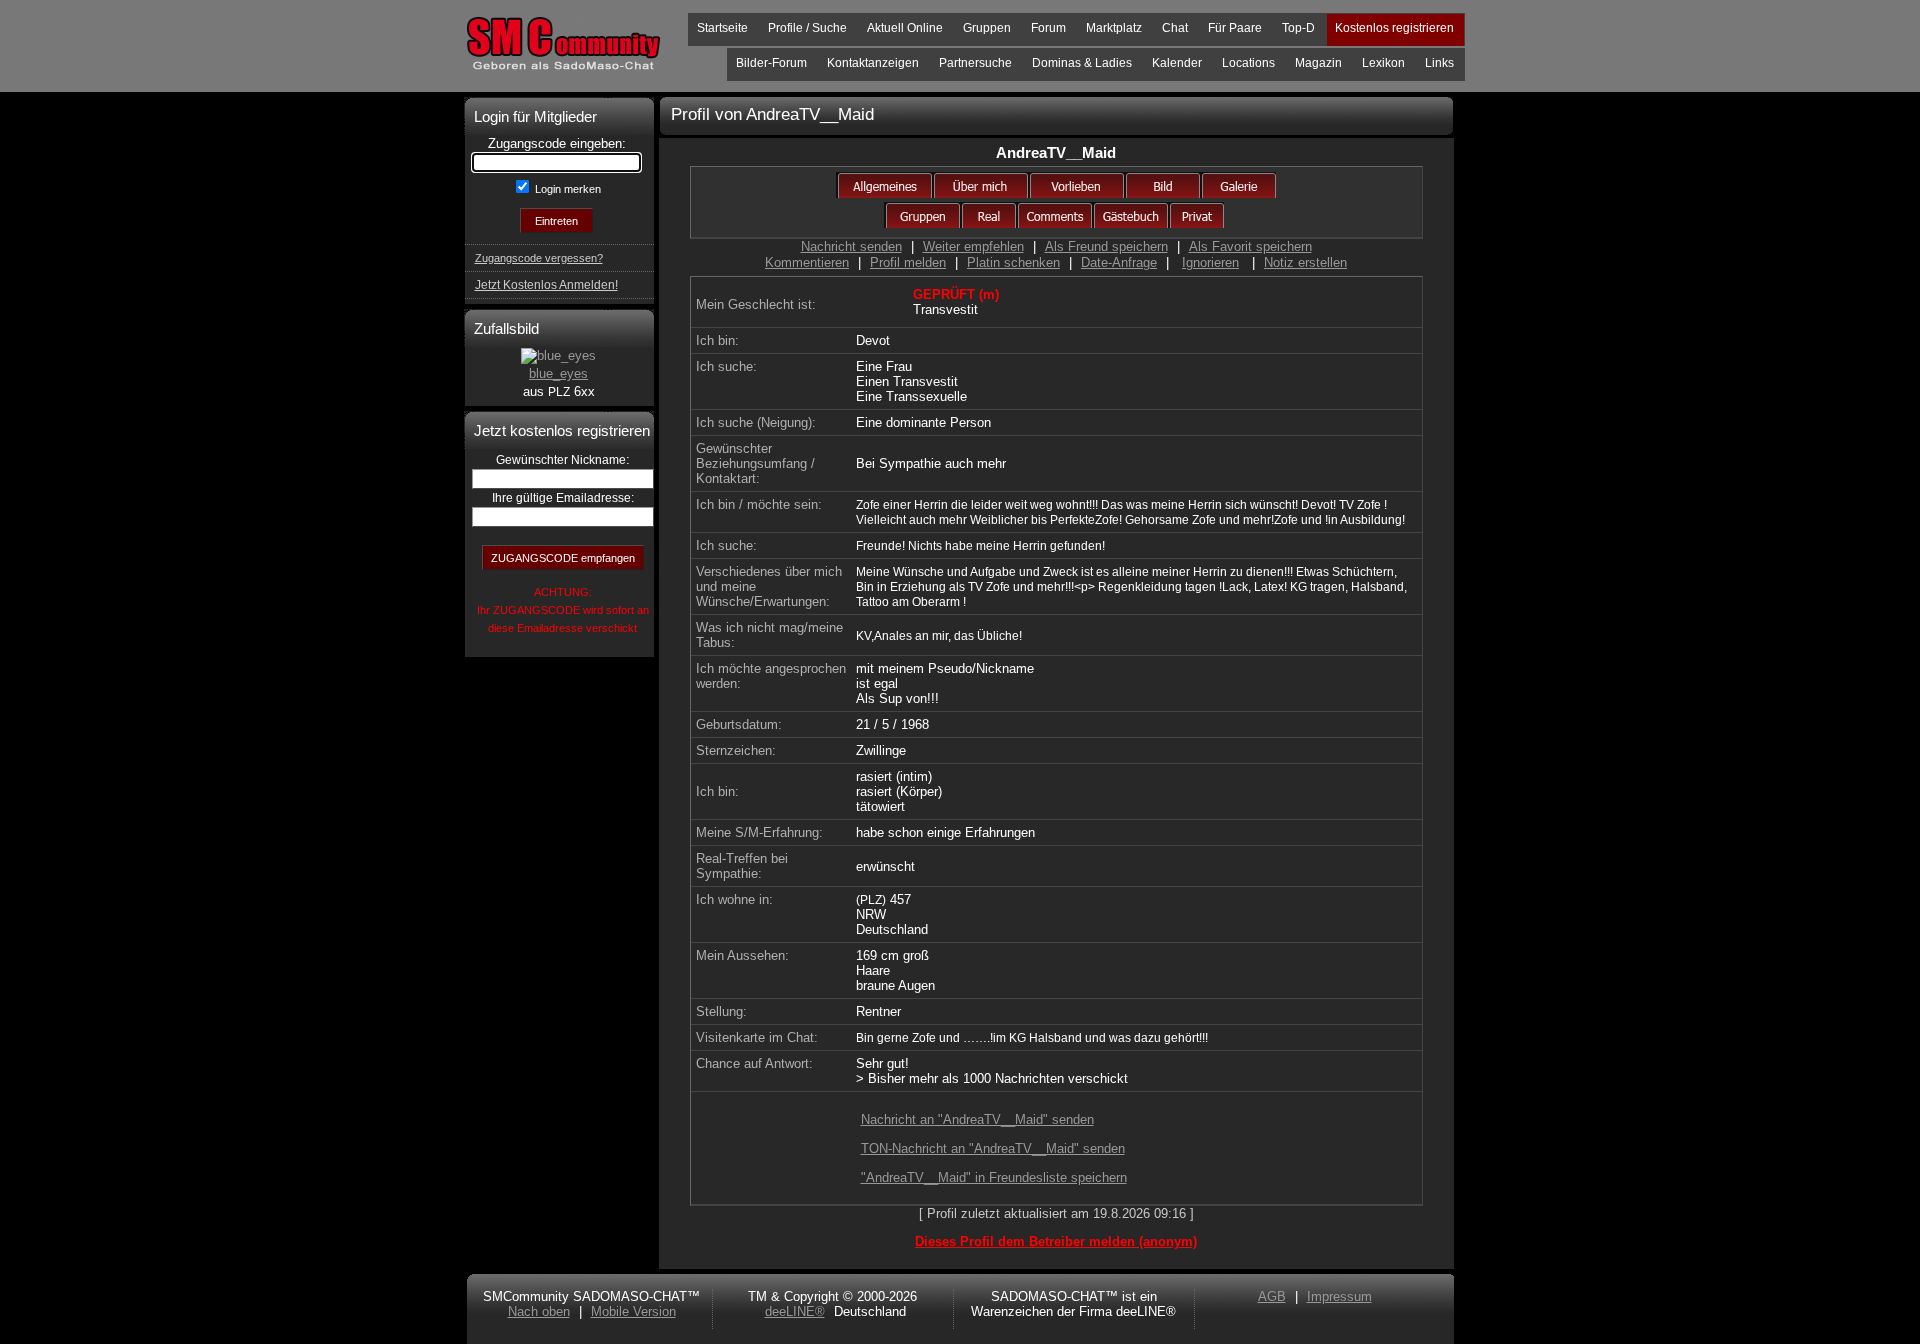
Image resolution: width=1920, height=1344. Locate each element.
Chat (1175, 28)
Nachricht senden (851, 246)
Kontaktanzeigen (873, 63)
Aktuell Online (905, 28)
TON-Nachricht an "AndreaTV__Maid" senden (993, 1148)
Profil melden (908, 262)
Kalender (1177, 63)
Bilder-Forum (771, 63)
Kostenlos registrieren (1394, 28)
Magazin (1318, 63)
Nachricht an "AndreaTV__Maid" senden (977, 1119)
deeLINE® (795, 1311)
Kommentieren (807, 262)
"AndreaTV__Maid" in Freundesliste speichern (994, 1177)
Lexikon (1383, 63)
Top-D (1298, 28)
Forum (1048, 28)
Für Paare (1235, 28)
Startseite (722, 28)
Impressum (1339, 1296)
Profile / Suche (807, 28)
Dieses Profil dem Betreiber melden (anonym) (1056, 1241)
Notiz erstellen (1305, 262)
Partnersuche (975, 63)
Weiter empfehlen (973, 246)
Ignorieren (1210, 262)
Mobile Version (633, 1311)
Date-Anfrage (1119, 262)
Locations (1248, 63)
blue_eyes (558, 373)
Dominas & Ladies (1082, 63)
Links (1439, 63)
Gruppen (987, 28)
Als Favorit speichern (1250, 246)
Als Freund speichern (1106, 246)
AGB (1272, 1296)
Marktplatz (1114, 28)
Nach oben (539, 1311)
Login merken (566, 189)
